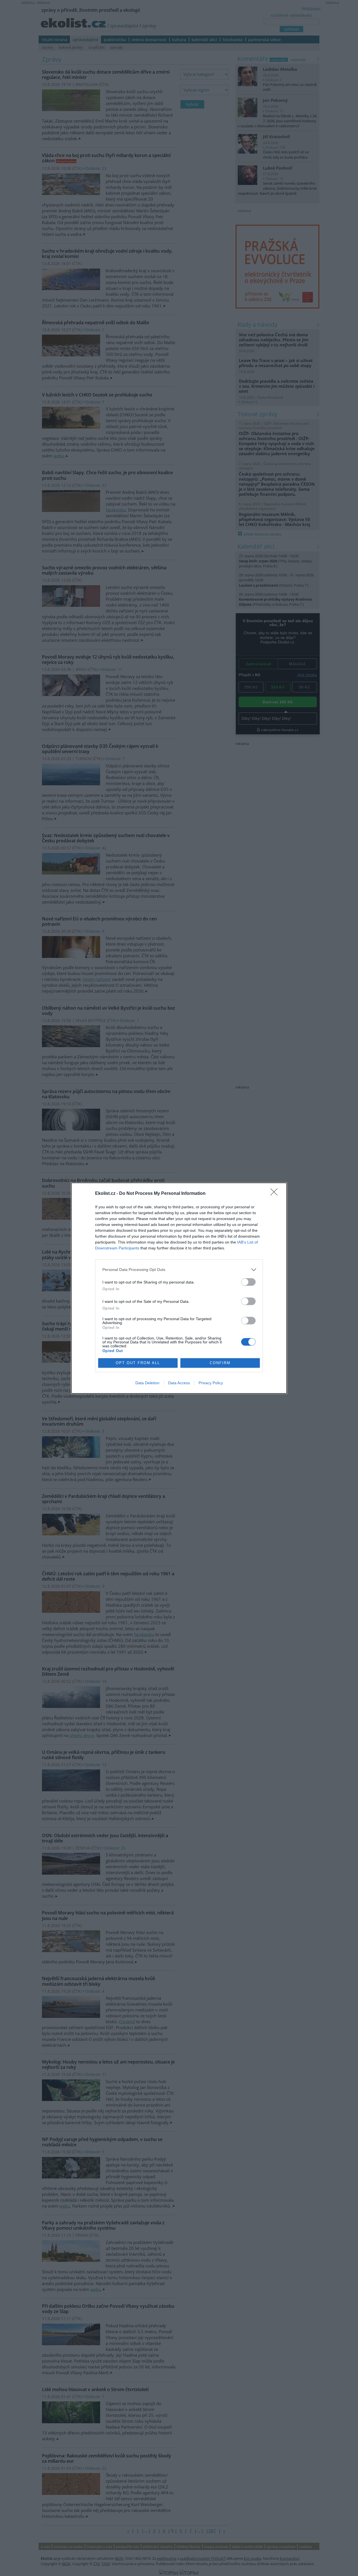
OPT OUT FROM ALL (138, 1363)
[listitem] (179, 1270)
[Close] (276, 1194)
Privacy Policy (211, 1383)
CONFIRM (220, 1363)
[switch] (248, 1282)
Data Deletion (147, 1383)
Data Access (179, 1383)
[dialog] (179, 1288)
